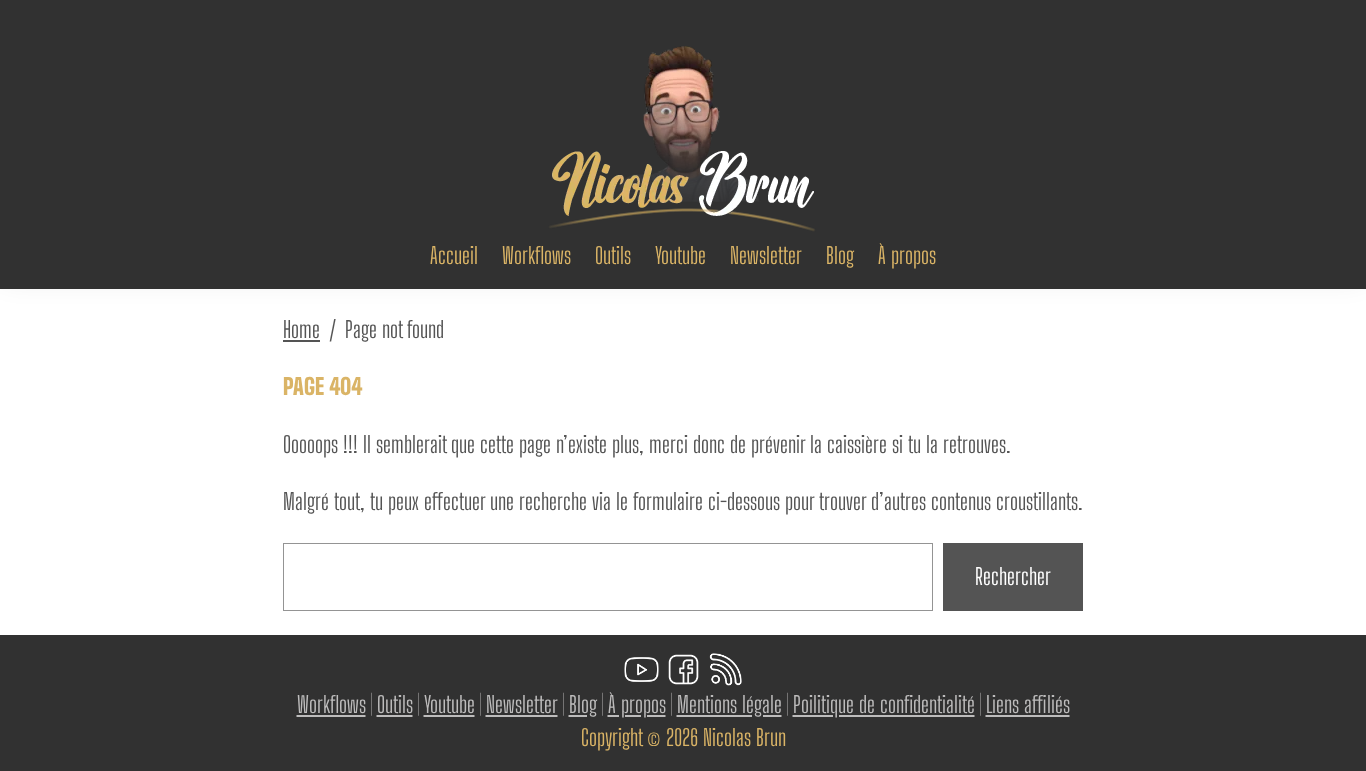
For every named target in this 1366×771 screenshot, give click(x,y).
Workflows (331, 704)
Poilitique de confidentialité (884, 704)
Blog (583, 704)
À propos (637, 704)
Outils (395, 704)
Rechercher (1013, 576)
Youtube (449, 704)
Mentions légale (729, 704)
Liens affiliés (1028, 704)
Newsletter (522, 704)
